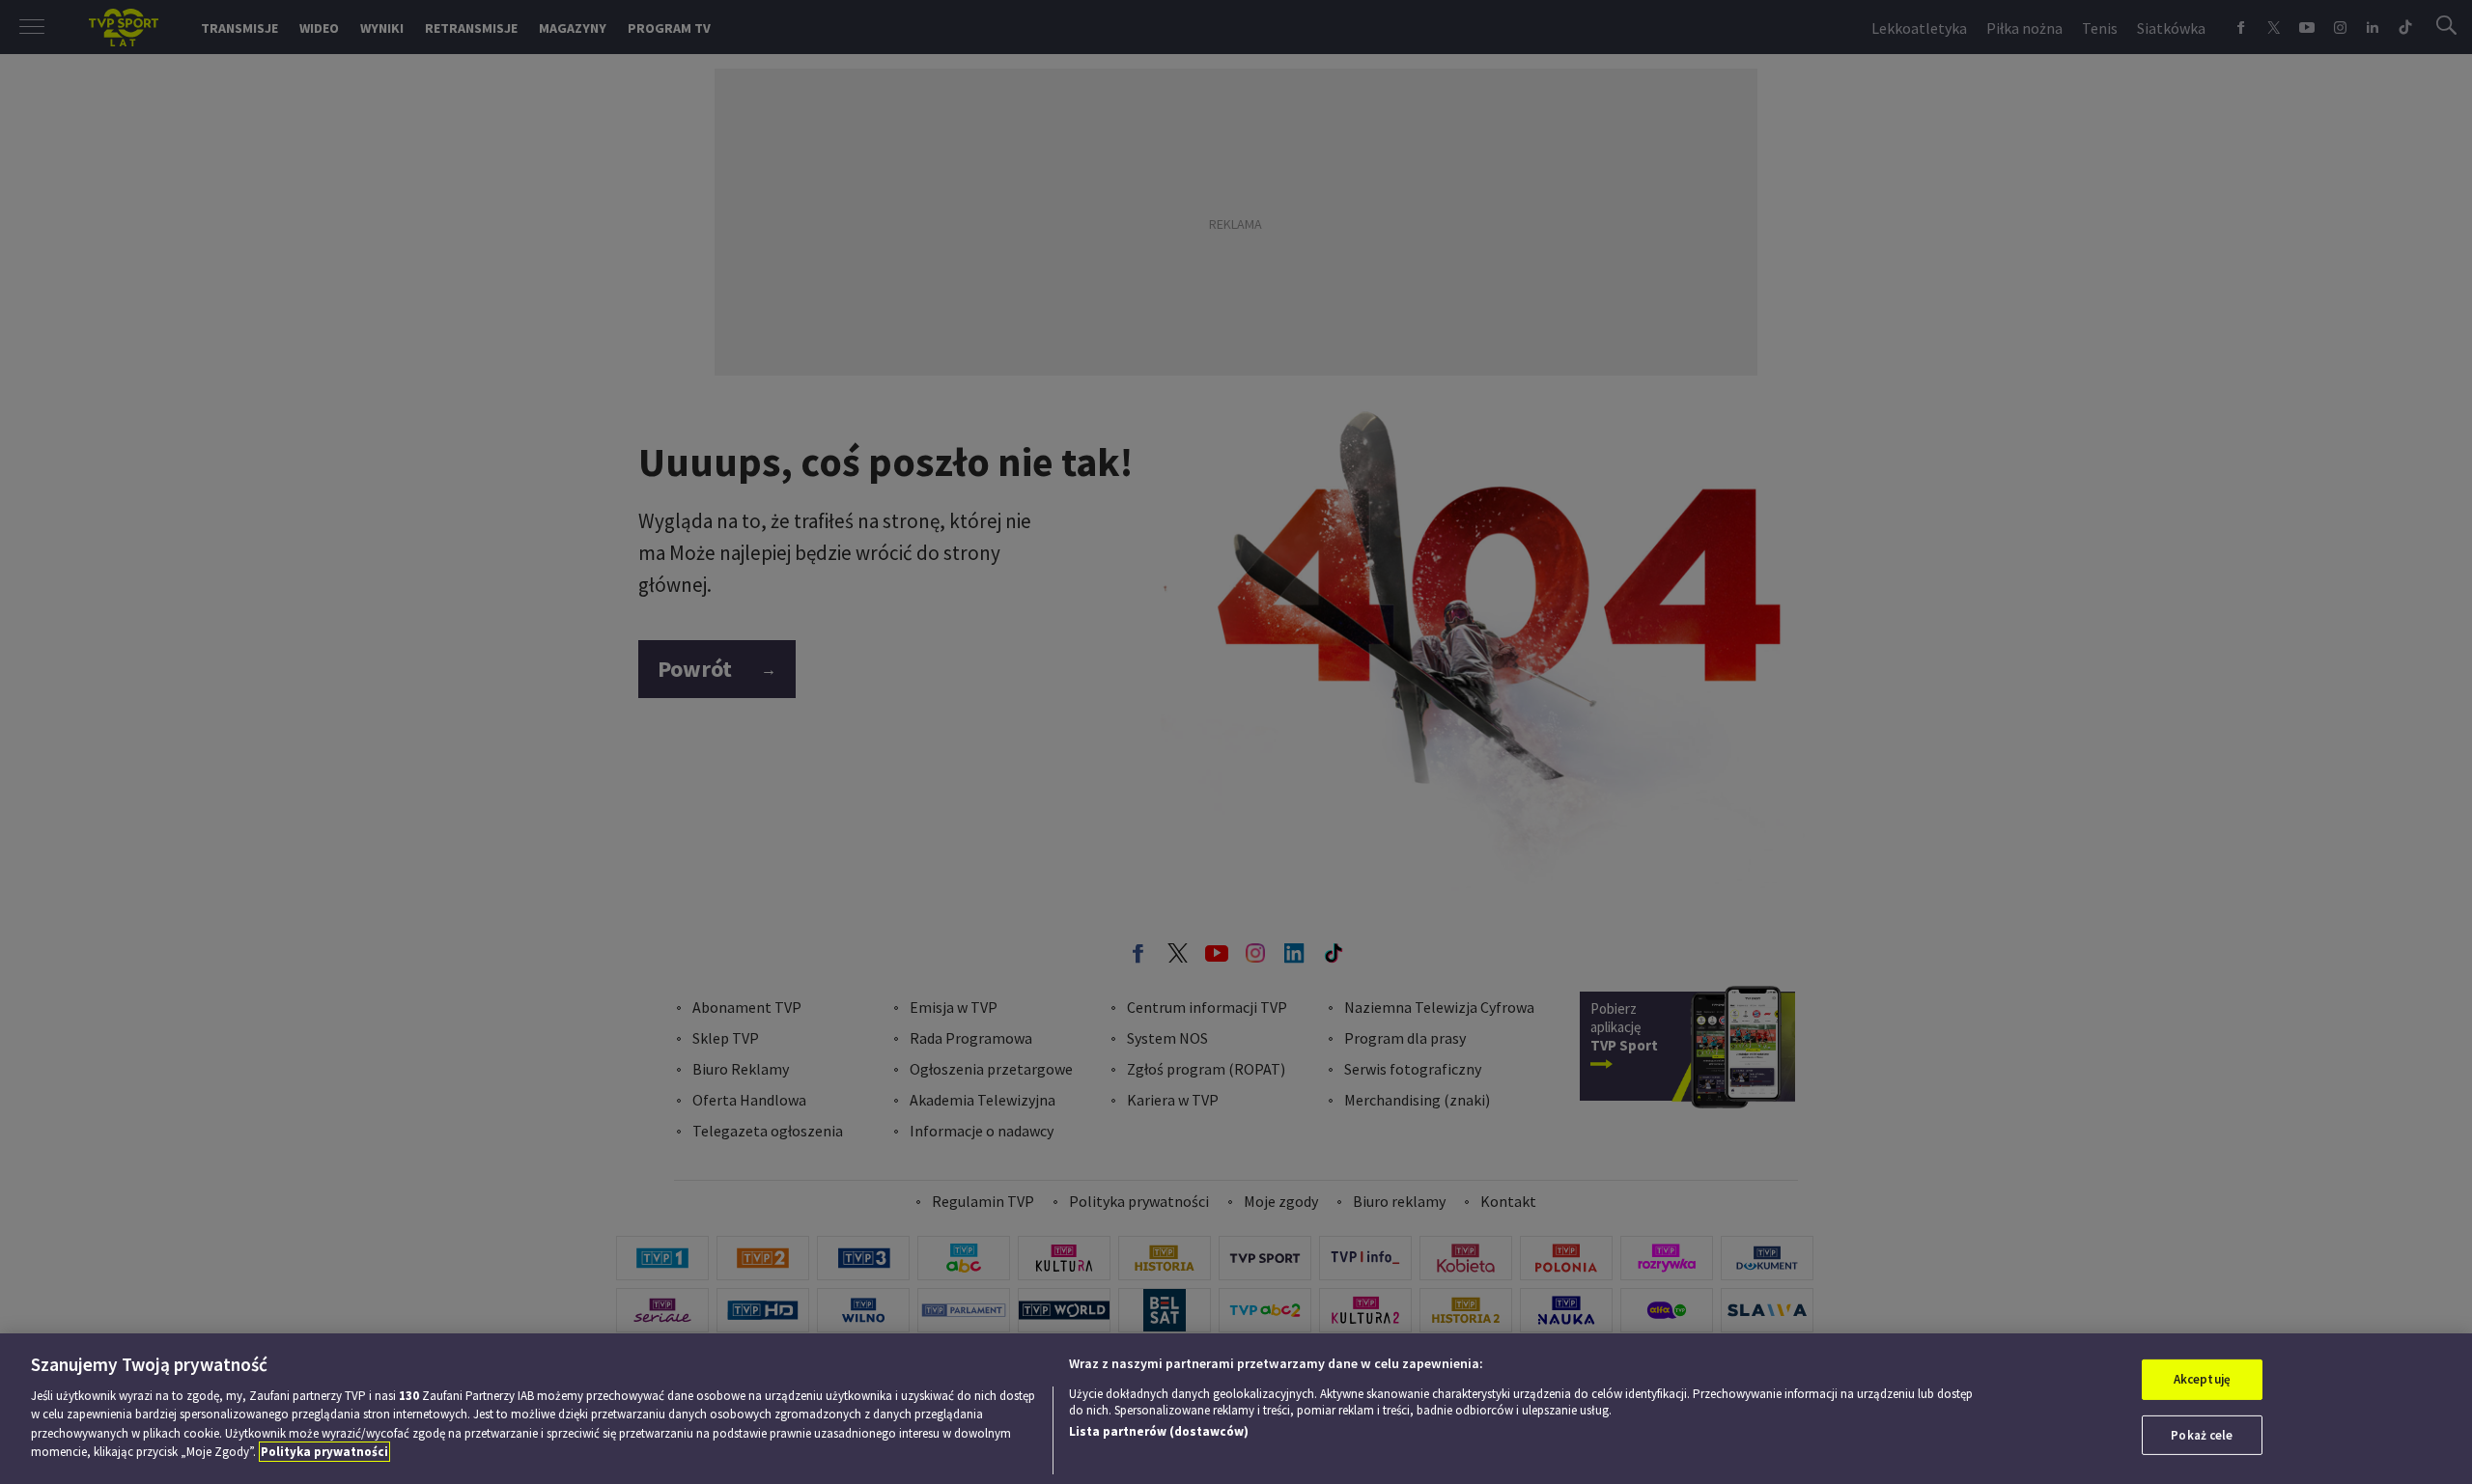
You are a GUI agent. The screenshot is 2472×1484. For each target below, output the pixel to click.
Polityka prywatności (324, 1452)
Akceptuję (2202, 1379)
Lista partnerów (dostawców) (1159, 1431)
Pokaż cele (2202, 1434)
